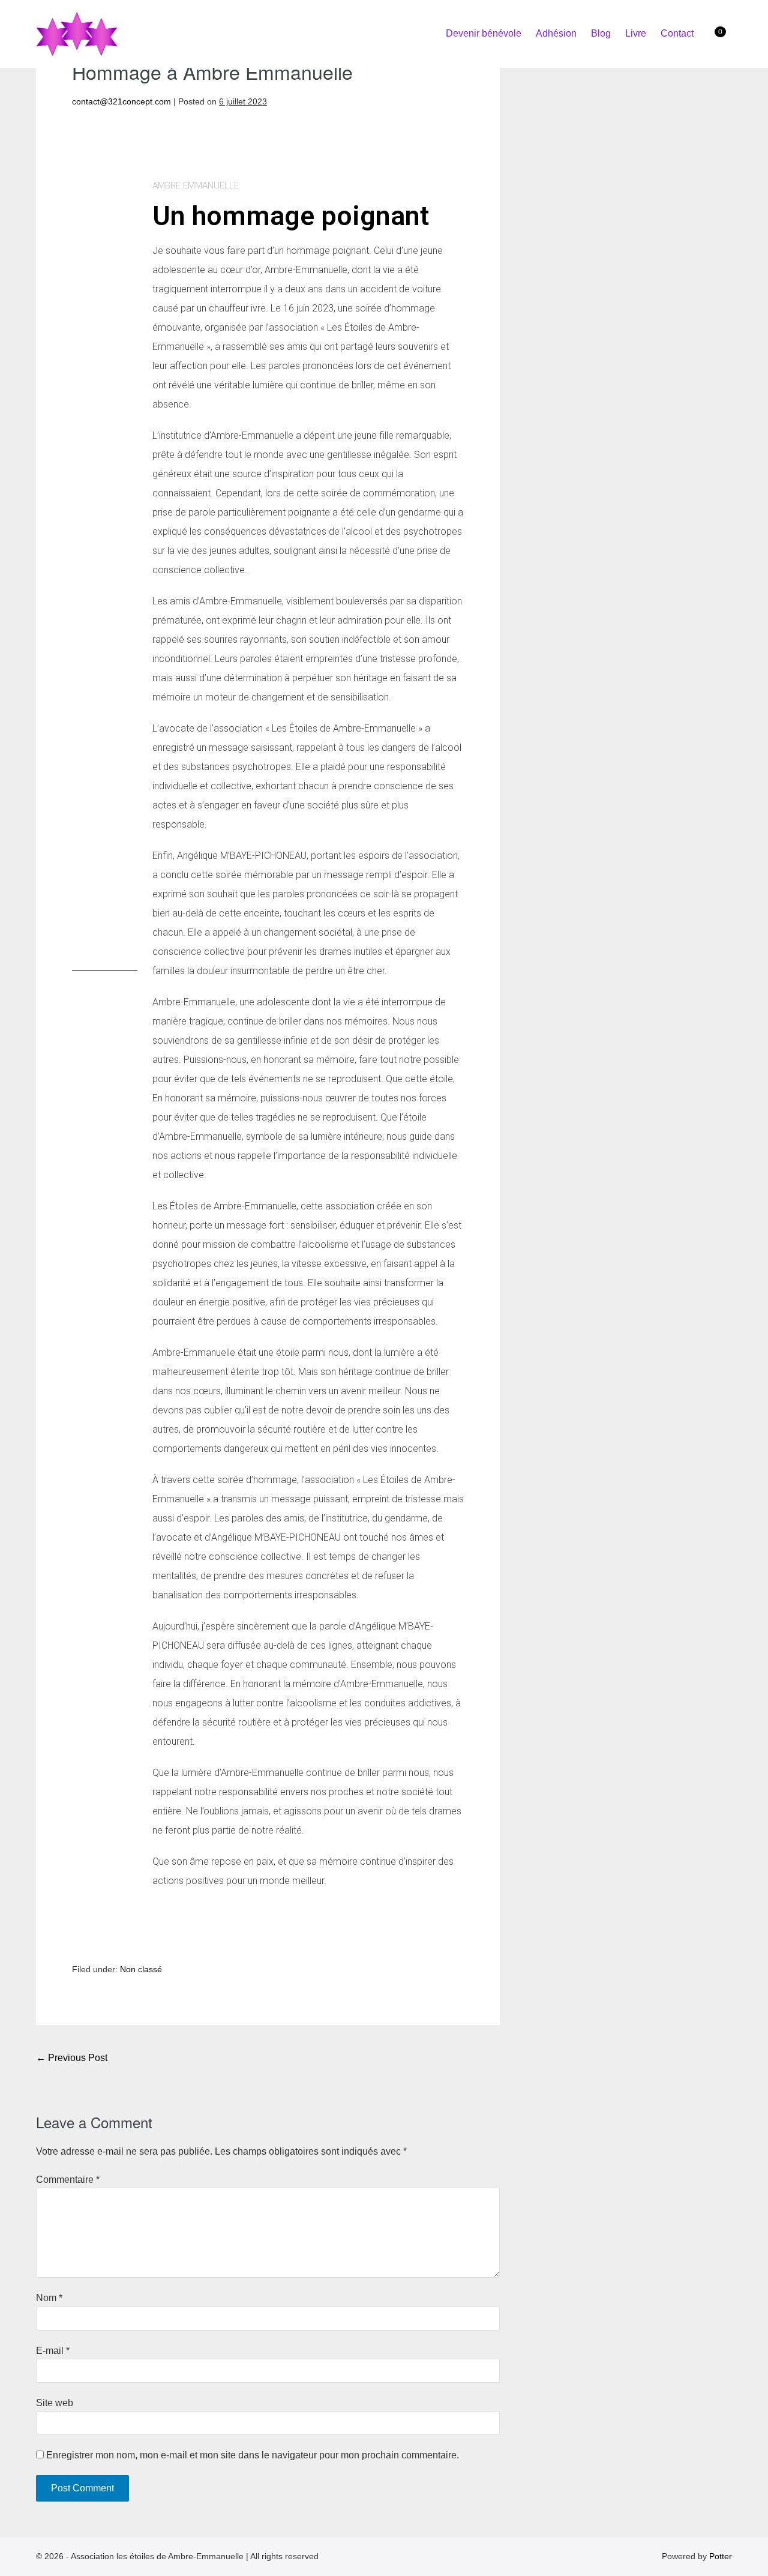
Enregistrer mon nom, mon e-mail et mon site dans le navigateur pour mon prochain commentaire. (253, 2455)
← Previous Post (72, 2058)
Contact (677, 33)
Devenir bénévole (484, 33)
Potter (721, 2556)
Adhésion (556, 33)
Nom (49, 2298)
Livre (636, 33)
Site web (55, 2403)
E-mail (53, 2351)
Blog (601, 33)
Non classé (141, 1969)
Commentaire (68, 2180)
